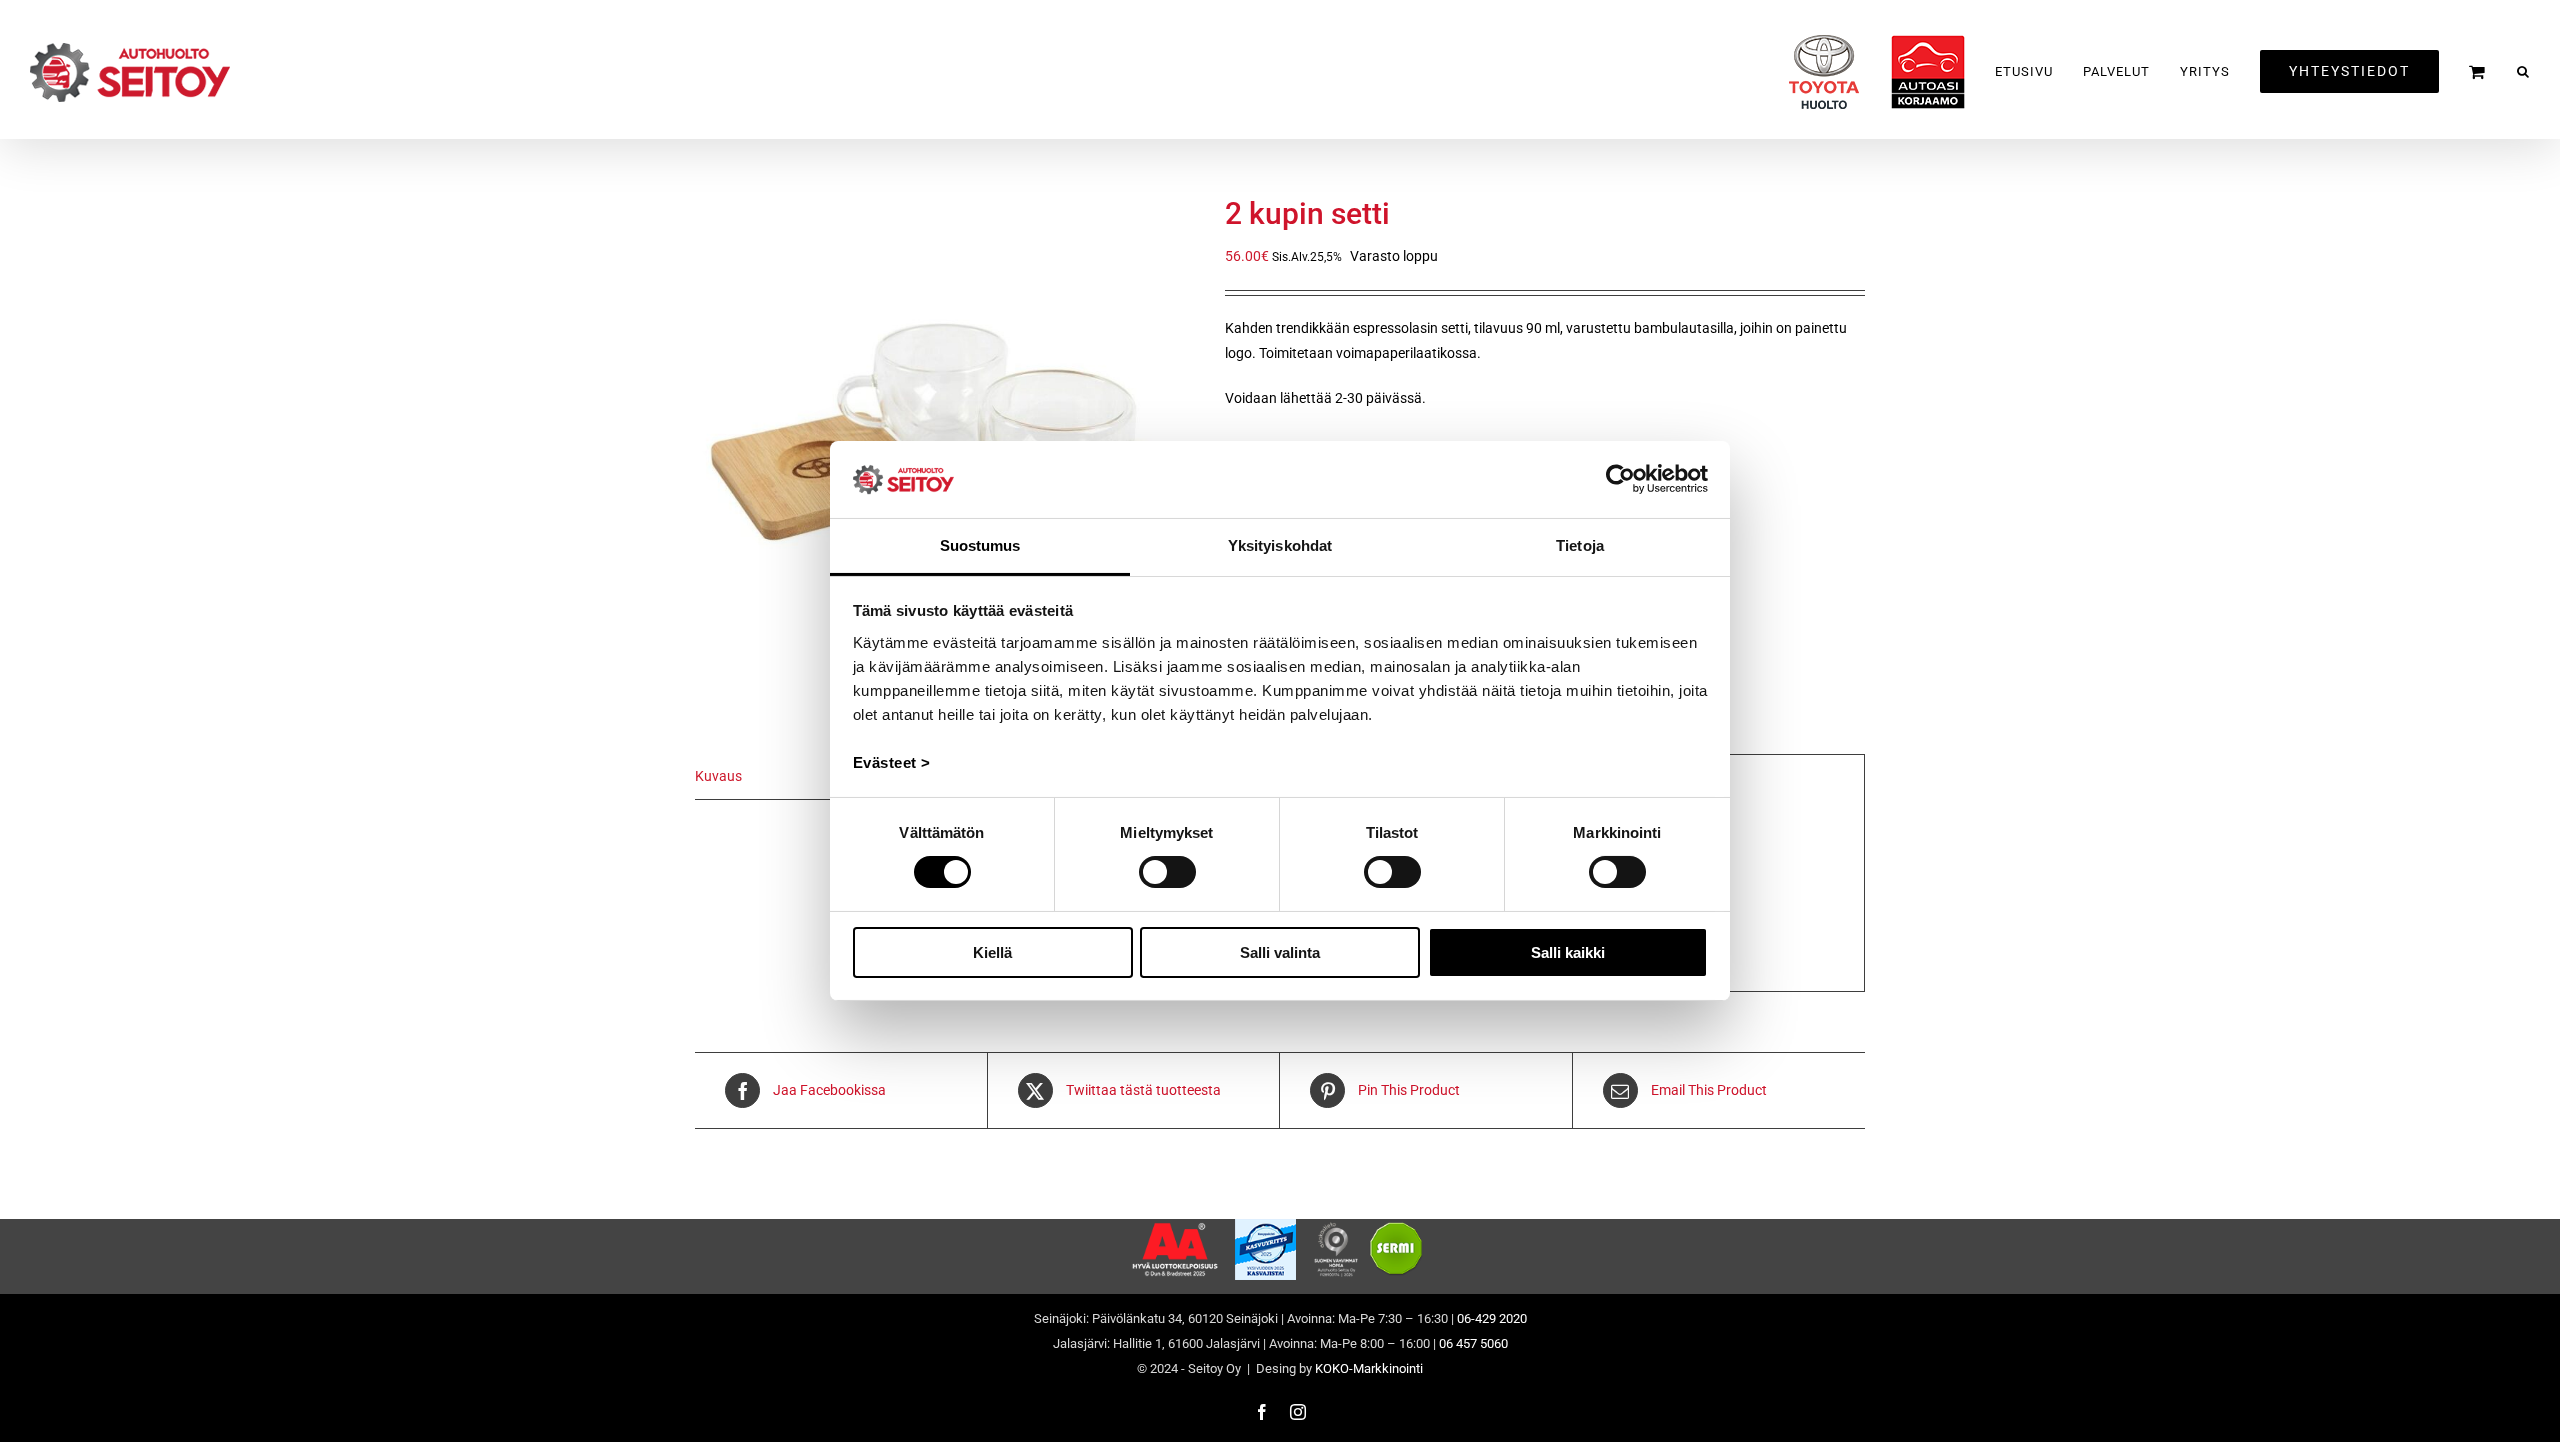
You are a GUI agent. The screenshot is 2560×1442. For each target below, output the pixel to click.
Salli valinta (1280, 952)
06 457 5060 (1473, 1343)
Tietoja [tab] (1580, 545)
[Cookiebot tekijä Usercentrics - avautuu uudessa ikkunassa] (1620, 479)
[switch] (1167, 872)
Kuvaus (718, 776)
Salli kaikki (1568, 952)
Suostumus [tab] (980, 545)
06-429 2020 (1492, 1318)
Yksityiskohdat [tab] (1280, 545)
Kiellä (992, 952)
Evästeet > (892, 762)
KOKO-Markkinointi (1369, 1368)
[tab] (805, 777)
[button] (2523, 71)
